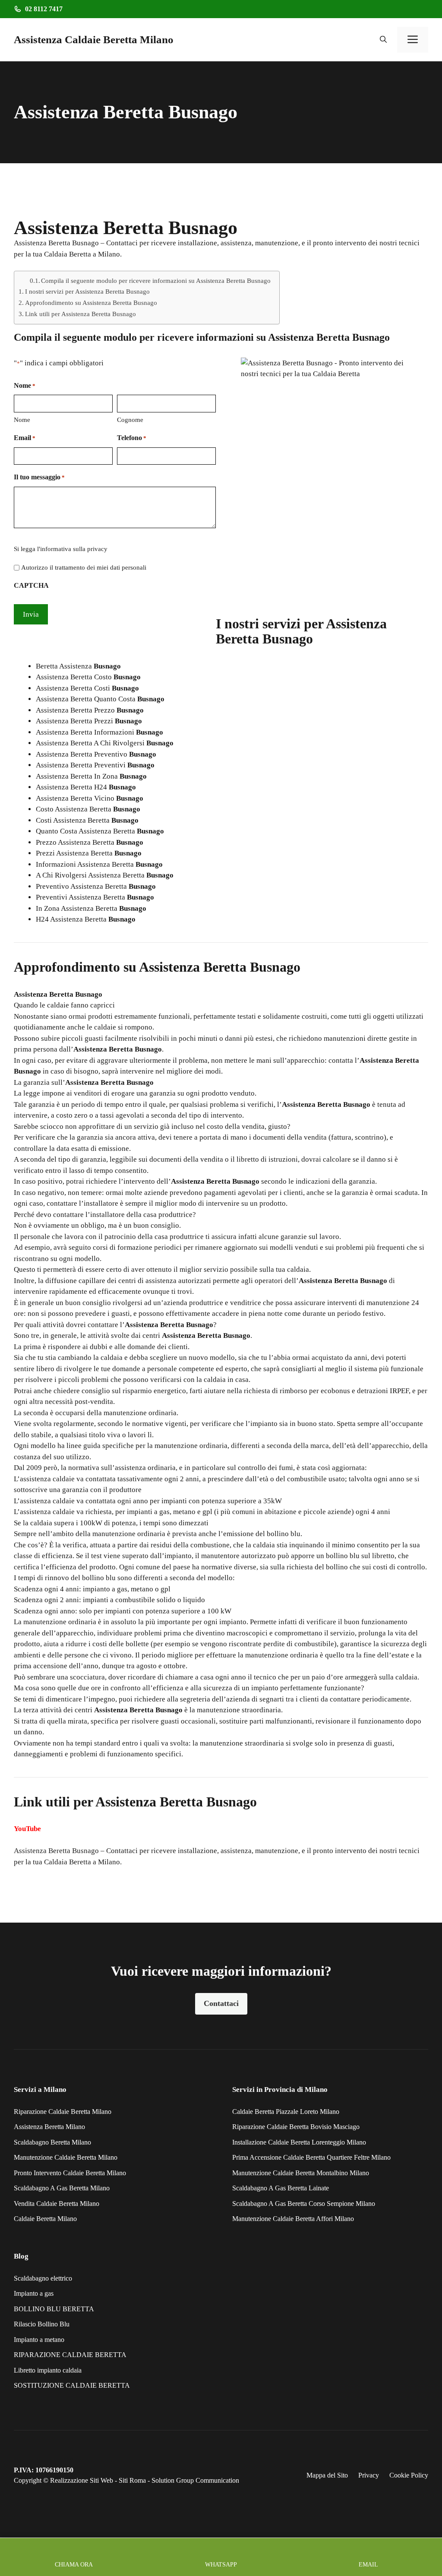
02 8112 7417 (44, 9)
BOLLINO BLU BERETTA (54, 2309)
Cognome (130, 420)
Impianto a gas (34, 2293)
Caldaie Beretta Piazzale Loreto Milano (286, 2112)
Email (25, 438)
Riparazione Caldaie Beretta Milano (63, 2112)
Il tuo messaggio (39, 477)
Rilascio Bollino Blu (42, 2324)
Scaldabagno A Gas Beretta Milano (62, 2188)
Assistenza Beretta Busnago (56, 1851)
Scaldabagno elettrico (43, 2278)
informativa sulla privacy (74, 549)
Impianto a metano (40, 2340)
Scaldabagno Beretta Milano (52, 2142)
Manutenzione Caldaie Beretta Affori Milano (293, 2219)
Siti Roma (132, 2480)
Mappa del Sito (327, 2475)
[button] (383, 40)
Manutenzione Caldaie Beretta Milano (66, 2157)
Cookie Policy (409, 2475)
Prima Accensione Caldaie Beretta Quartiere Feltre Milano (311, 2157)
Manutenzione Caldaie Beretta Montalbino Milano (301, 2173)
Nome (22, 420)
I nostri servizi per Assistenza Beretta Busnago (87, 291)
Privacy (369, 2475)
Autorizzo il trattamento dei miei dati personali (84, 567)
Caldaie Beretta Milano (45, 2219)
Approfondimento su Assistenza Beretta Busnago (91, 303)
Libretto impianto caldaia (48, 2370)
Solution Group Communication (195, 2480)
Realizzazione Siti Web (82, 2480)
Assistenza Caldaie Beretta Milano (94, 40)
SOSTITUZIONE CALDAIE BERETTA (72, 2385)
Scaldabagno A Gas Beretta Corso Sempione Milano (304, 2204)
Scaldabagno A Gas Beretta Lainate (281, 2188)
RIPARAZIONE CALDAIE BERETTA (70, 2355)
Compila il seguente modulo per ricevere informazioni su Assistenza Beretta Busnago (156, 281)
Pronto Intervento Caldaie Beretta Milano (70, 2173)
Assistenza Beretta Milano (49, 2127)
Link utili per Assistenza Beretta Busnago (81, 314)
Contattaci (221, 2003)
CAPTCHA (31, 585)
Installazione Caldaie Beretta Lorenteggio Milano (299, 2142)
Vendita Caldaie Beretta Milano (57, 2204)
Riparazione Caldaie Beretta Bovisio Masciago (296, 2127)
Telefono (132, 438)
